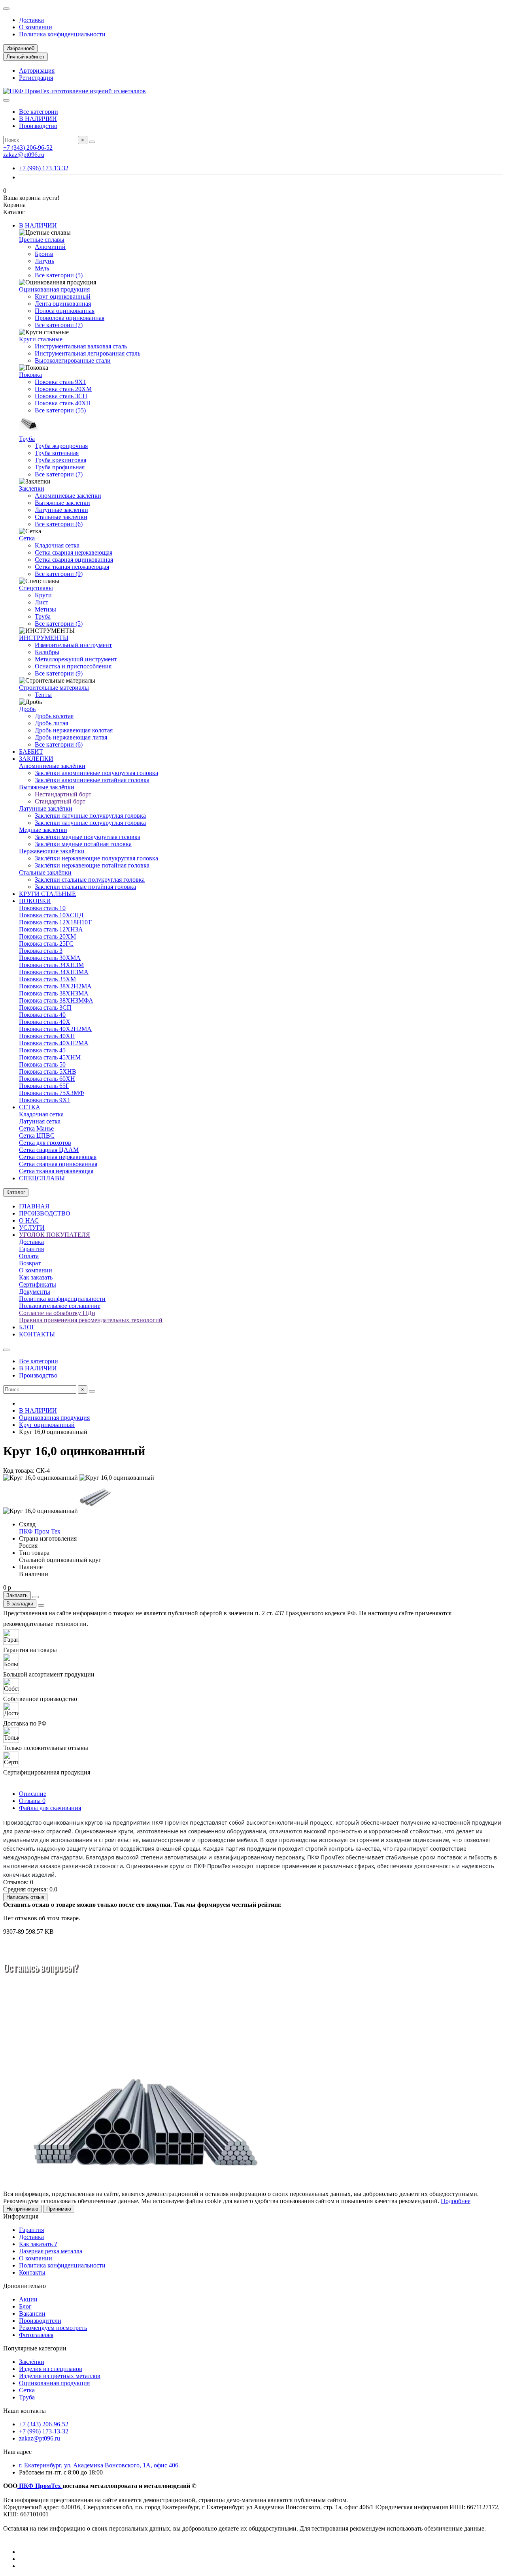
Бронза (44, 254)
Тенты (43, 695)
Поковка (30, 375)
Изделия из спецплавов (51, 2369)
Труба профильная (60, 467)
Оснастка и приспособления (73, 666)
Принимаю (59, 2209)
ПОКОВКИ (35, 901)
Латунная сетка (40, 1121)
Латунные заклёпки (46, 808)
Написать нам (76, 2027)
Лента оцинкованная (63, 304)
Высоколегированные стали (73, 360)
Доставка (31, 20)
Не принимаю (22, 2209)
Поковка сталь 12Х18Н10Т (55, 922)
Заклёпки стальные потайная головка (85, 887)
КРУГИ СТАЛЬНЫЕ (47, 894)
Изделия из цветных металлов (60, 2376)
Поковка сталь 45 (42, 1050)
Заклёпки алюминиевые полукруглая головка (96, 773)
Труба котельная (57, 453)
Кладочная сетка (57, 545)
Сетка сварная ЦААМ (49, 1150)
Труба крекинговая (60, 460)
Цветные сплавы (42, 240)
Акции (28, 2299)
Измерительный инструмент (73, 645)
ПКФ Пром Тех (40, 1531)
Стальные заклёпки (45, 872)
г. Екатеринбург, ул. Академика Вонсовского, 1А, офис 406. (99, 2465)
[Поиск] (92, 142)
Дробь (27, 709)
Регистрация (36, 78)
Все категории (39, 112)
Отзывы (32, 1801)
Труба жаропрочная (61, 446)
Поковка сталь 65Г (44, 1086)
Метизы (45, 609)
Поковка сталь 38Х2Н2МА (55, 986)
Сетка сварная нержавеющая (74, 552)
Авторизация (37, 71)
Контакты (32, 2272)
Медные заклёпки (43, 830)
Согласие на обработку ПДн (57, 1313)
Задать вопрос (27, 2027)
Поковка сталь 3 (41, 951)
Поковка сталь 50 (42, 1064)
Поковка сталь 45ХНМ (50, 1057)
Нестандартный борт (63, 794)
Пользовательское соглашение (60, 1306)
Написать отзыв (25, 1897)
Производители (40, 2321)
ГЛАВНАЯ (34, 1206)
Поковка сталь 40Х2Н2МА (55, 1029)
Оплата (29, 1256)
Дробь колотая (54, 716)
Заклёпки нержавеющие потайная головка (92, 865)
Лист (42, 602)
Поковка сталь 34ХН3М (51, 965)
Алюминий (50, 247)
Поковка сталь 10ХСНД (51, 915)
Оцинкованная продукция (54, 289)
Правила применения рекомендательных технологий (91, 1320)
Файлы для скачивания (50, 1808)
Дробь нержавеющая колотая (74, 730)
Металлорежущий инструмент (76, 659)
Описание (33, 1794)
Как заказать (36, 1277)
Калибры (47, 652)
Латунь (44, 261)
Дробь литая (51, 723)
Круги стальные (41, 339)
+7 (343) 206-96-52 (28, 148)
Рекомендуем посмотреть (53, 2328)
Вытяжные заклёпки (47, 787)
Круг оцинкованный (63, 296)
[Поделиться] (41, 1605)
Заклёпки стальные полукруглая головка (90, 880)
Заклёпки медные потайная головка (83, 844)
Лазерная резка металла (51, 2251)
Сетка (27, 538)
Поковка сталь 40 (42, 1015)
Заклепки (32, 488)
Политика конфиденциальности (62, 34)
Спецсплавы (36, 588)
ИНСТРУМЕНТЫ (44, 638)
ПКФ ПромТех (40, 2486)
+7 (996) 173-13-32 (44, 168)
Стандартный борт (60, 801)
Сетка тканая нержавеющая (72, 567)
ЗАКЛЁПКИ (36, 759)
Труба (27, 439)
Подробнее (456, 2201)
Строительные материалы (54, 688)
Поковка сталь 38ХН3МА (54, 993)
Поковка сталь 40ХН (63, 403)
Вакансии (32, 2314)
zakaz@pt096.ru (24, 155)
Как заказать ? (38, 2244)
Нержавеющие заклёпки (52, 851)
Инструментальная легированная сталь (88, 353)
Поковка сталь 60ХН (47, 1079)
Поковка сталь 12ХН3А (51, 929)
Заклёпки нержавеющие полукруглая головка (96, 858)
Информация (21, 2216)
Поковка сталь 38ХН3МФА (56, 1000)
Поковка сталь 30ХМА (50, 958)
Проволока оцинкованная (70, 318)
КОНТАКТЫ (37, 1334)
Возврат (30, 1263)
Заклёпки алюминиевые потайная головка (92, 780)
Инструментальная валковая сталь (81, 346)
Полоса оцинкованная (65, 311)
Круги (43, 595)
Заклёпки (32, 2362)
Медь (42, 268)
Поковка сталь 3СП (61, 396)
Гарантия (31, 1249)
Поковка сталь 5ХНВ (48, 1072)
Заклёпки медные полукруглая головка (88, 837)
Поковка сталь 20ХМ (63, 389)
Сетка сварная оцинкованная (74, 560)
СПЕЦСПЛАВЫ (42, 1178)
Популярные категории (35, 2348)
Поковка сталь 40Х (45, 1022)
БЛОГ (27, 1327)
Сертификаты (38, 1284)
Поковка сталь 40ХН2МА (54, 1043)
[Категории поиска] (6, 100)
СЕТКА (30, 1107)
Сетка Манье (36, 1128)
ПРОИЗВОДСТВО (45, 1213)
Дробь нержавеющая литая (71, 737)
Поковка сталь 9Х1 (60, 382)
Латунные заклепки (61, 510)
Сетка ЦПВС (37, 1136)
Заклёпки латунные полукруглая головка (90, 816)
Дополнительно (25, 2286)
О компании (36, 27)
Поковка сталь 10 (42, 908)
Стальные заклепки (61, 517)
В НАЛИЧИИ (38, 119)
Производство (38, 126)
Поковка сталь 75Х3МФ (52, 1093)
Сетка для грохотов (45, 1143)
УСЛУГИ (32, 1228)
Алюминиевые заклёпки (68, 496)
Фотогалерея (36, 2335)
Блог (25, 2306)
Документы (35, 1292)
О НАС (29, 1220)
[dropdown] (6, 9)
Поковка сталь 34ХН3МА (54, 972)
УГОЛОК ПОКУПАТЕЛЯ (55, 1235)
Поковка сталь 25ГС (46, 944)
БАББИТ (31, 752)
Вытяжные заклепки (62, 503)
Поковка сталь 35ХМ (47, 979)
